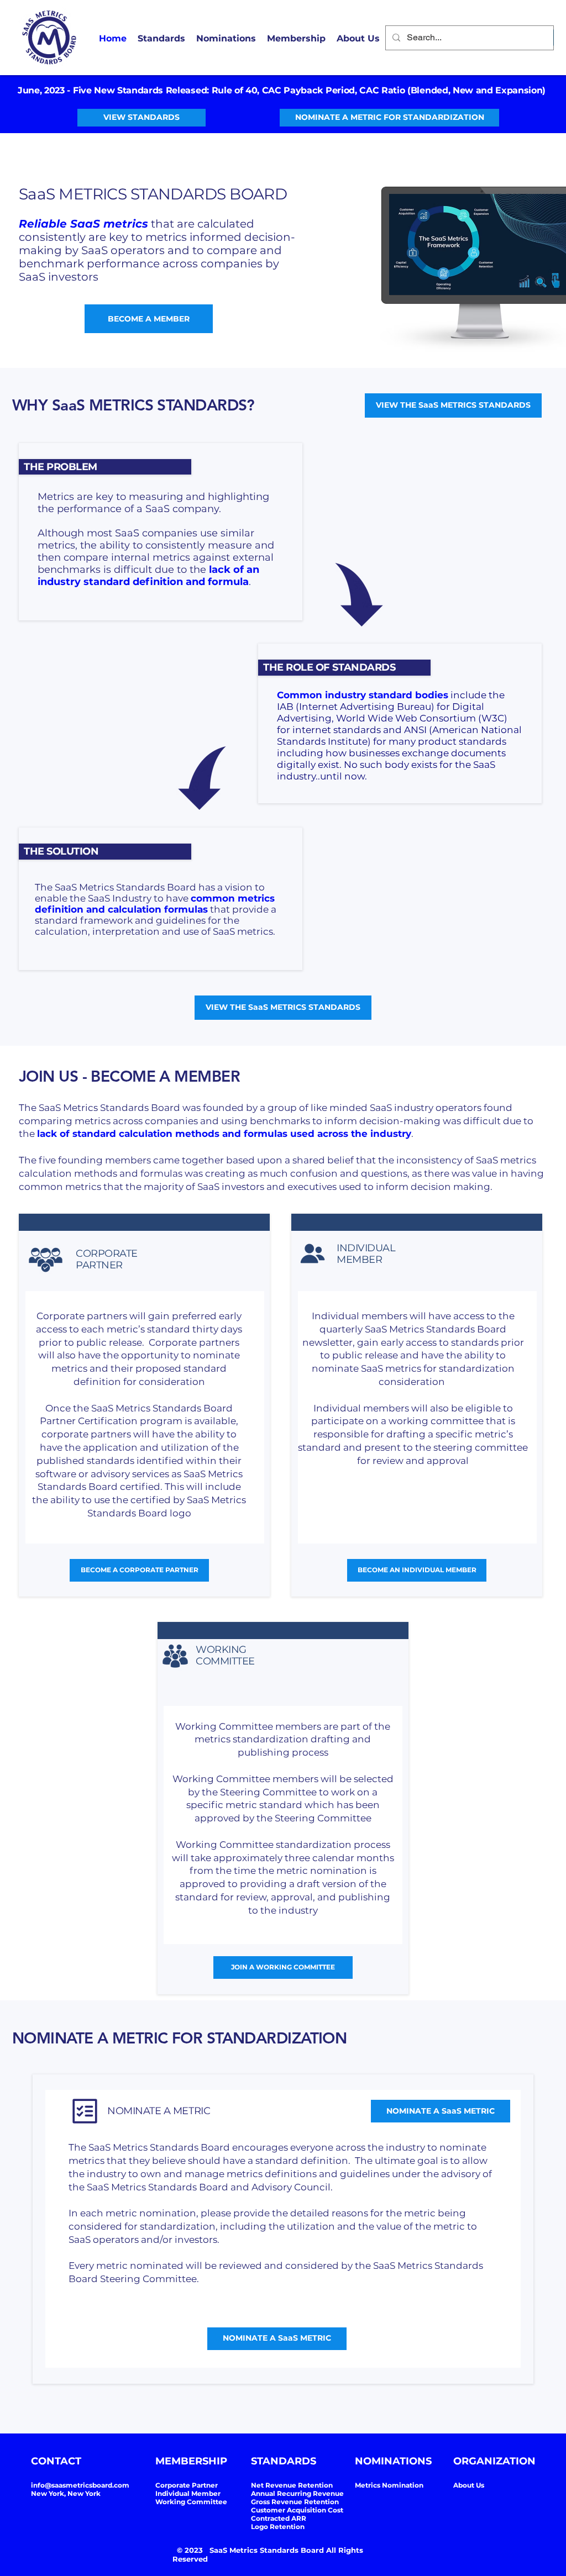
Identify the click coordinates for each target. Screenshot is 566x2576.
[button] (296, 39)
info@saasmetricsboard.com (80, 2485)
